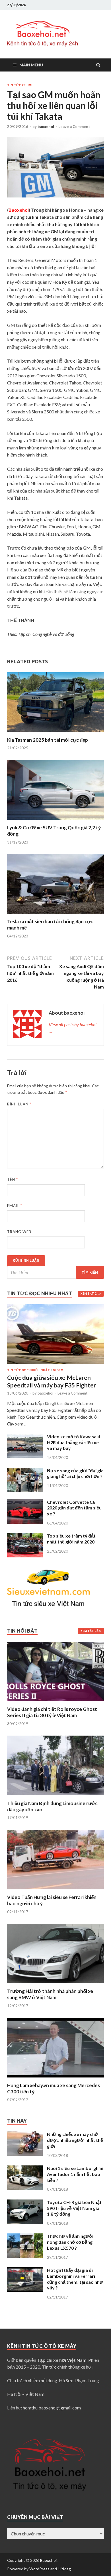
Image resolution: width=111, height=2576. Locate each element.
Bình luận (19, 1104)
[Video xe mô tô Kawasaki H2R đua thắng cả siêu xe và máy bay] (25, 1437)
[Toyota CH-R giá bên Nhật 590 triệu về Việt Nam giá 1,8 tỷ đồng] (25, 2203)
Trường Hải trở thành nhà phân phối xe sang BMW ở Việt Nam (50, 1994)
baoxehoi (46, 127)
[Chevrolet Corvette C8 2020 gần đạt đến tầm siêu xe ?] (25, 1503)
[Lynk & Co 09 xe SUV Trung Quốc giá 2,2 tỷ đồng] (55, 821)
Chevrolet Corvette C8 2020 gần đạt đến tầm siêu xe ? (74, 1508)
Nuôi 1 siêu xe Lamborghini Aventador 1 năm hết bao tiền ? (75, 2174)
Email (15, 1206)
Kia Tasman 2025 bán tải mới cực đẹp (48, 740)
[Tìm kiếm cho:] (55, 1272)
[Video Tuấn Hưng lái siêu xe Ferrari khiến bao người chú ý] (55, 1891)
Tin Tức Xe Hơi (20, 85)
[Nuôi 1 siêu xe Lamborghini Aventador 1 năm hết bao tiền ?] (25, 2169)
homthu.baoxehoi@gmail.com (52, 2408)
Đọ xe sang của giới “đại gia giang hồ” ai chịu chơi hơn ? (75, 1473)
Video (58, 1370)
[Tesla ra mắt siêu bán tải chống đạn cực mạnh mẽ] (55, 915)
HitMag (64, 2569)
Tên (13, 1179)
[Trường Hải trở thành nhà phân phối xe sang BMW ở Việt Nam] (55, 1985)
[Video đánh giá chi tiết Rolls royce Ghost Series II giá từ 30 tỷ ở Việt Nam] (55, 1703)
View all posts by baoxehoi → (73, 1028)
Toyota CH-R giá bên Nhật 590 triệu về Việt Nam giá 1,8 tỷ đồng (74, 2208)
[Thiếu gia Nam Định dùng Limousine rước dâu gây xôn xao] (55, 1797)
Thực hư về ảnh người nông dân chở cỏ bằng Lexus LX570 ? (70, 2242)
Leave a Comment (74, 127)
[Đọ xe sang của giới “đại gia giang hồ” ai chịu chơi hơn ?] (25, 1471)
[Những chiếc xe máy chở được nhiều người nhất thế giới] (25, 2135)
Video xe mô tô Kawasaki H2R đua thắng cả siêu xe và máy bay (74, 1442)
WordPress (39, 2569)
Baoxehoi (48, 2560)
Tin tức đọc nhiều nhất (28, 1370)
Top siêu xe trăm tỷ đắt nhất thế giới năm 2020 (71, 1539)
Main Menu (31, 65)
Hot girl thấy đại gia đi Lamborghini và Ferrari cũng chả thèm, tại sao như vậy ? (75, 2279)
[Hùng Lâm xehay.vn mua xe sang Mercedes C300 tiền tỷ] (55, 2079)
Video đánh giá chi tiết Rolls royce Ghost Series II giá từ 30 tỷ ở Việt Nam (52, 1712)
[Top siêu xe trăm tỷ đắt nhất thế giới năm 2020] (25, 1536)
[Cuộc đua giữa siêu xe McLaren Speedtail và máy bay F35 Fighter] (55, 1308)
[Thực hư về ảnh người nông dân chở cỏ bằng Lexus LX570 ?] (25, 2237)
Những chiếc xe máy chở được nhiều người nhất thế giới (75, 2140)
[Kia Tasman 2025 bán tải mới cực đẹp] (55, 733)
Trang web (19, 1232)
